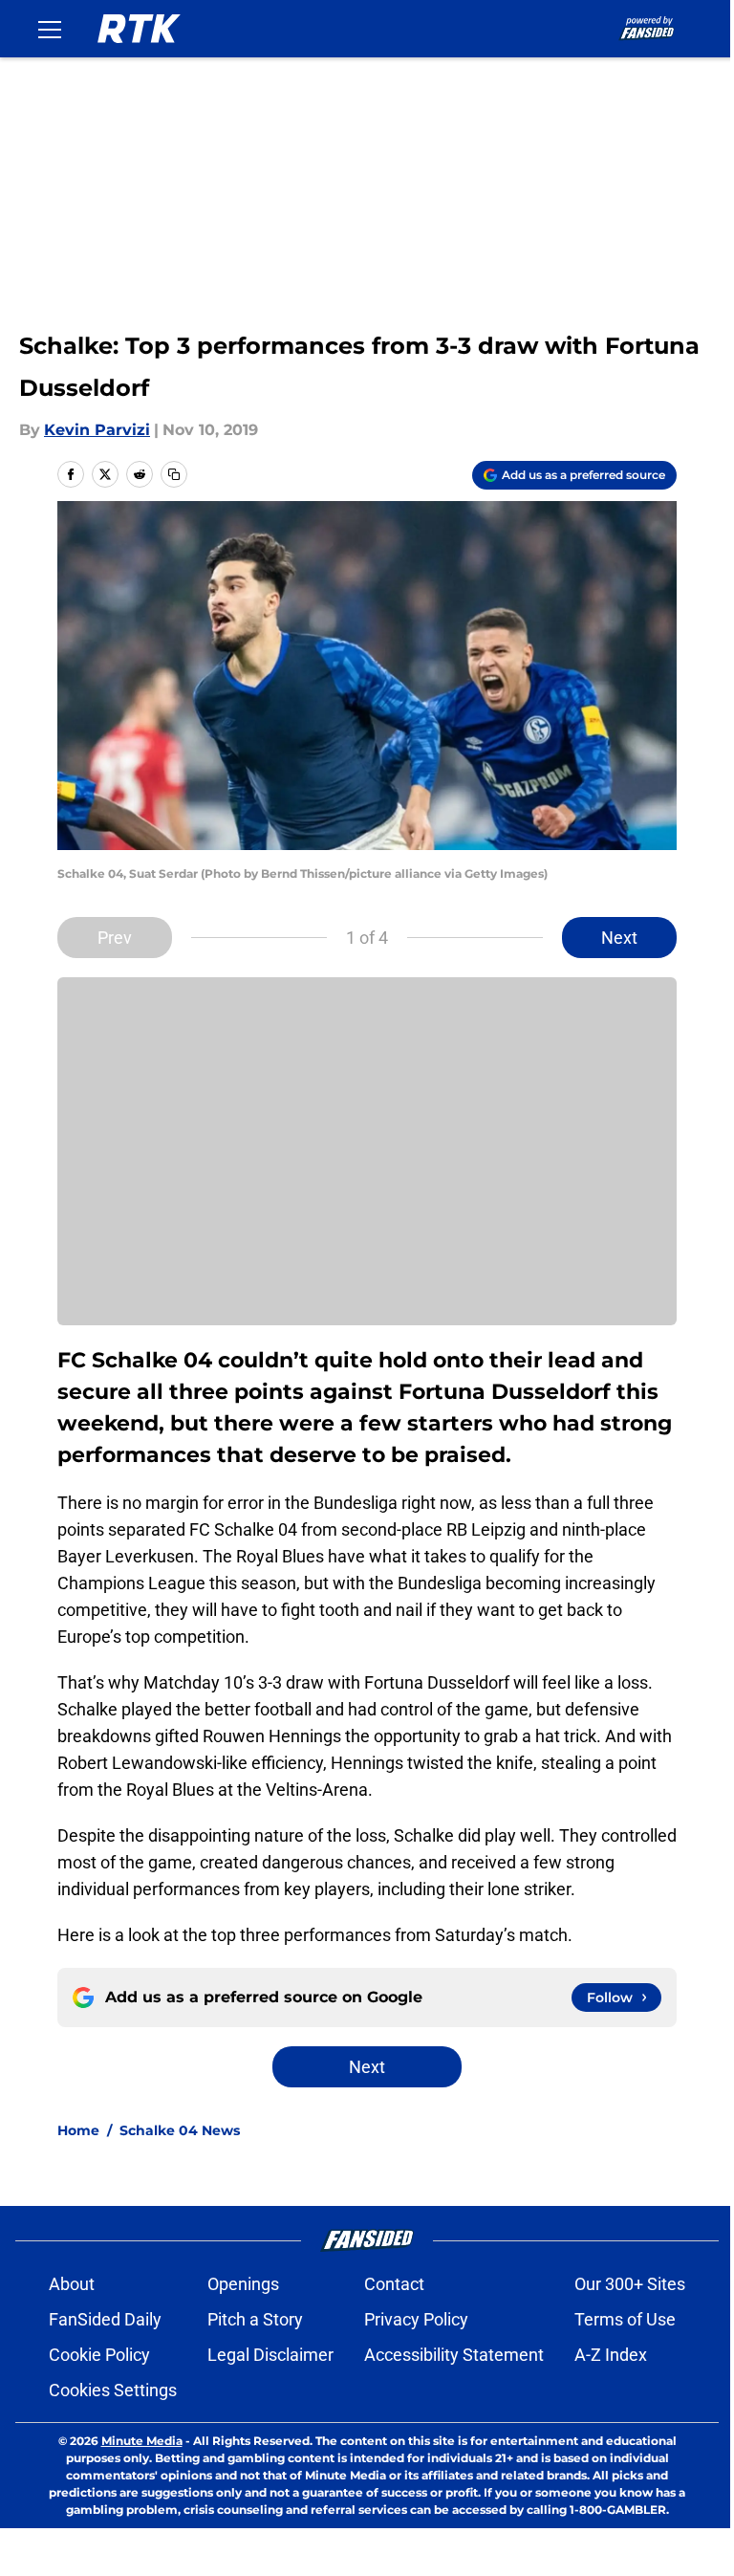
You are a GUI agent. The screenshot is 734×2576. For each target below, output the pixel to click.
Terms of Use (625, 2319)
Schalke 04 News (180, 2130)
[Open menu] (50, 29)
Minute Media (142, 2441)
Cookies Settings (113, 2390)
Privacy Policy (416, 2319)
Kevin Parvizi (97, 430)
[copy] (174, 474)
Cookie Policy (99, 2355)
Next (619, 938)
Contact (394, 2284)
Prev (115, 938)
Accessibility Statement (454, 2355)
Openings (243, 2284)
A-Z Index (611, 2355)
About (72, 2284)
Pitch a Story (255, 2319)
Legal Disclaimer (270, 2355)
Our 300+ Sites (630, 2284)
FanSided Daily (105, 2319)
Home (78, 2130)
